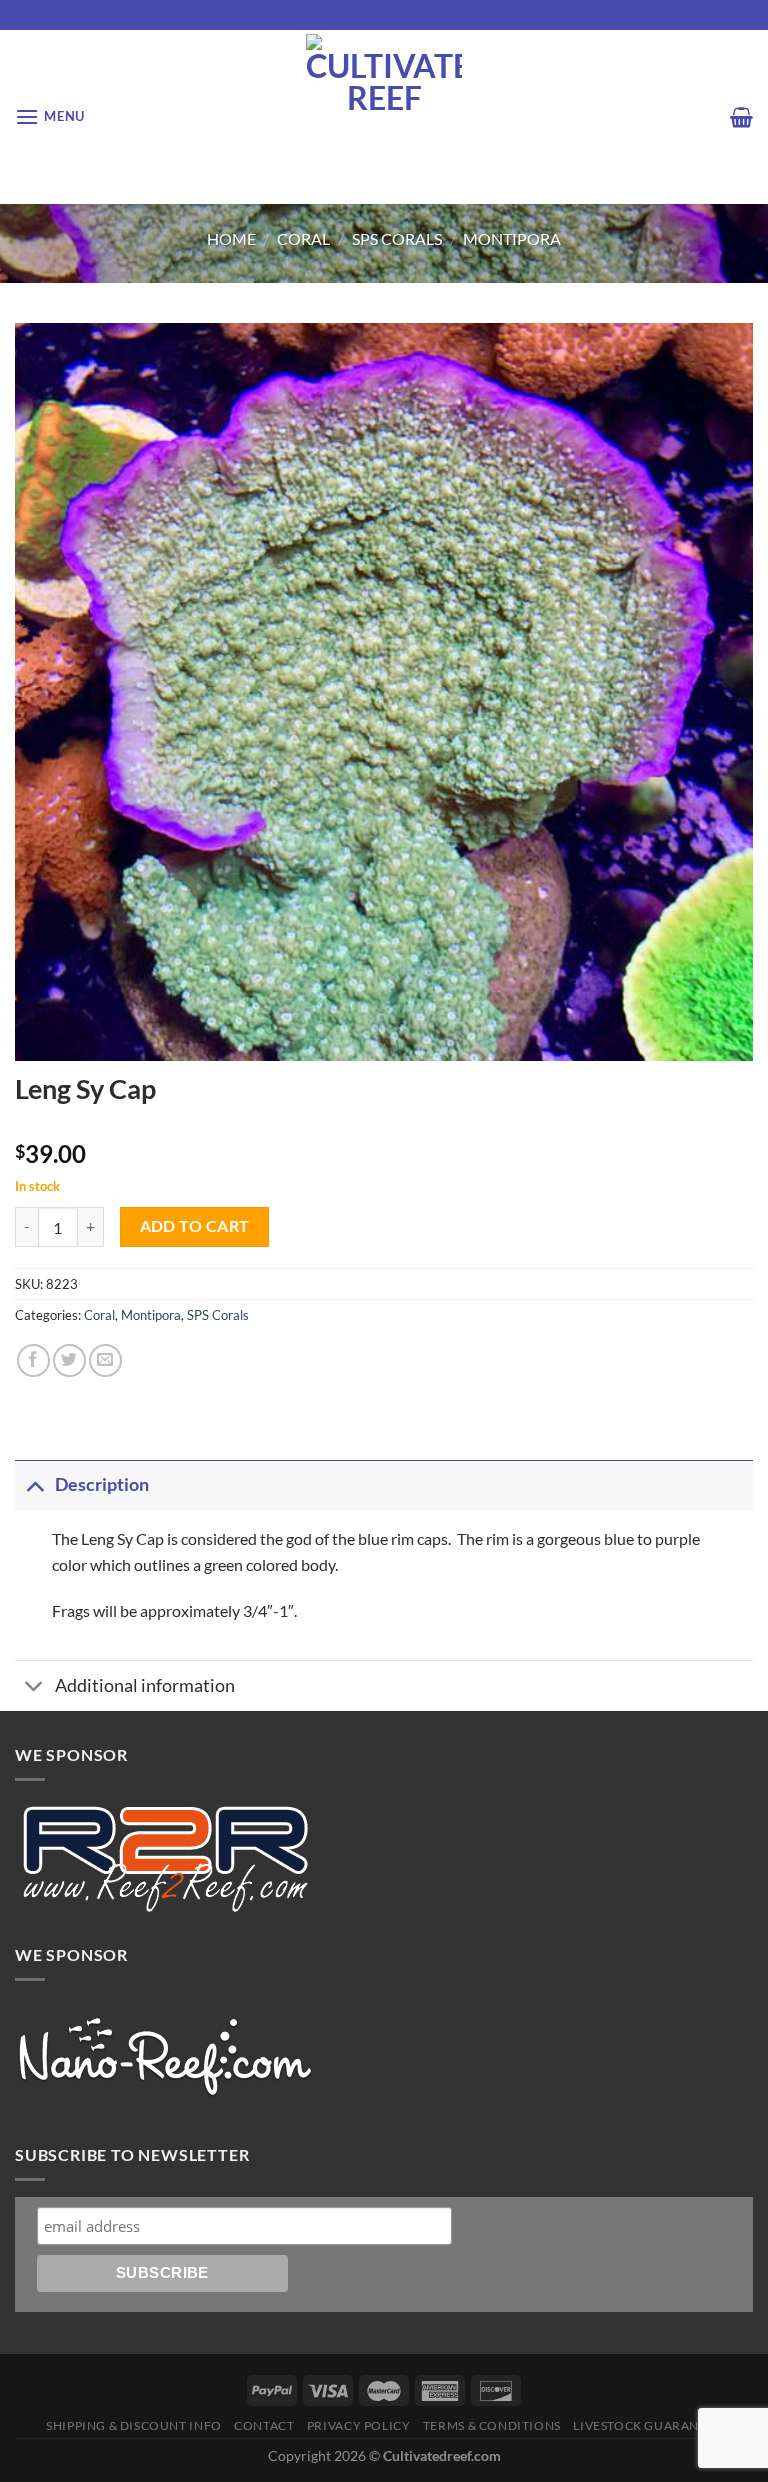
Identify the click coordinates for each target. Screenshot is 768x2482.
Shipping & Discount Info (134, 2425)
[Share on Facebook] (33, 1360)
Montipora (512, 238)
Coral (303, 238)
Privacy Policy (359, 2425)
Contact (264, 2425)
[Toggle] (34, 1484)
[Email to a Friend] (105, 1360)
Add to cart (195, 1226)
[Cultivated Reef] (384, 117)
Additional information (145, 1685)
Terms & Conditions (492, 2425)
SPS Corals (397, 238)
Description (102, 1484)
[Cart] (741, 117)
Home (231, 238)
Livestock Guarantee (647, 2425)
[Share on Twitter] (69, 1360)
